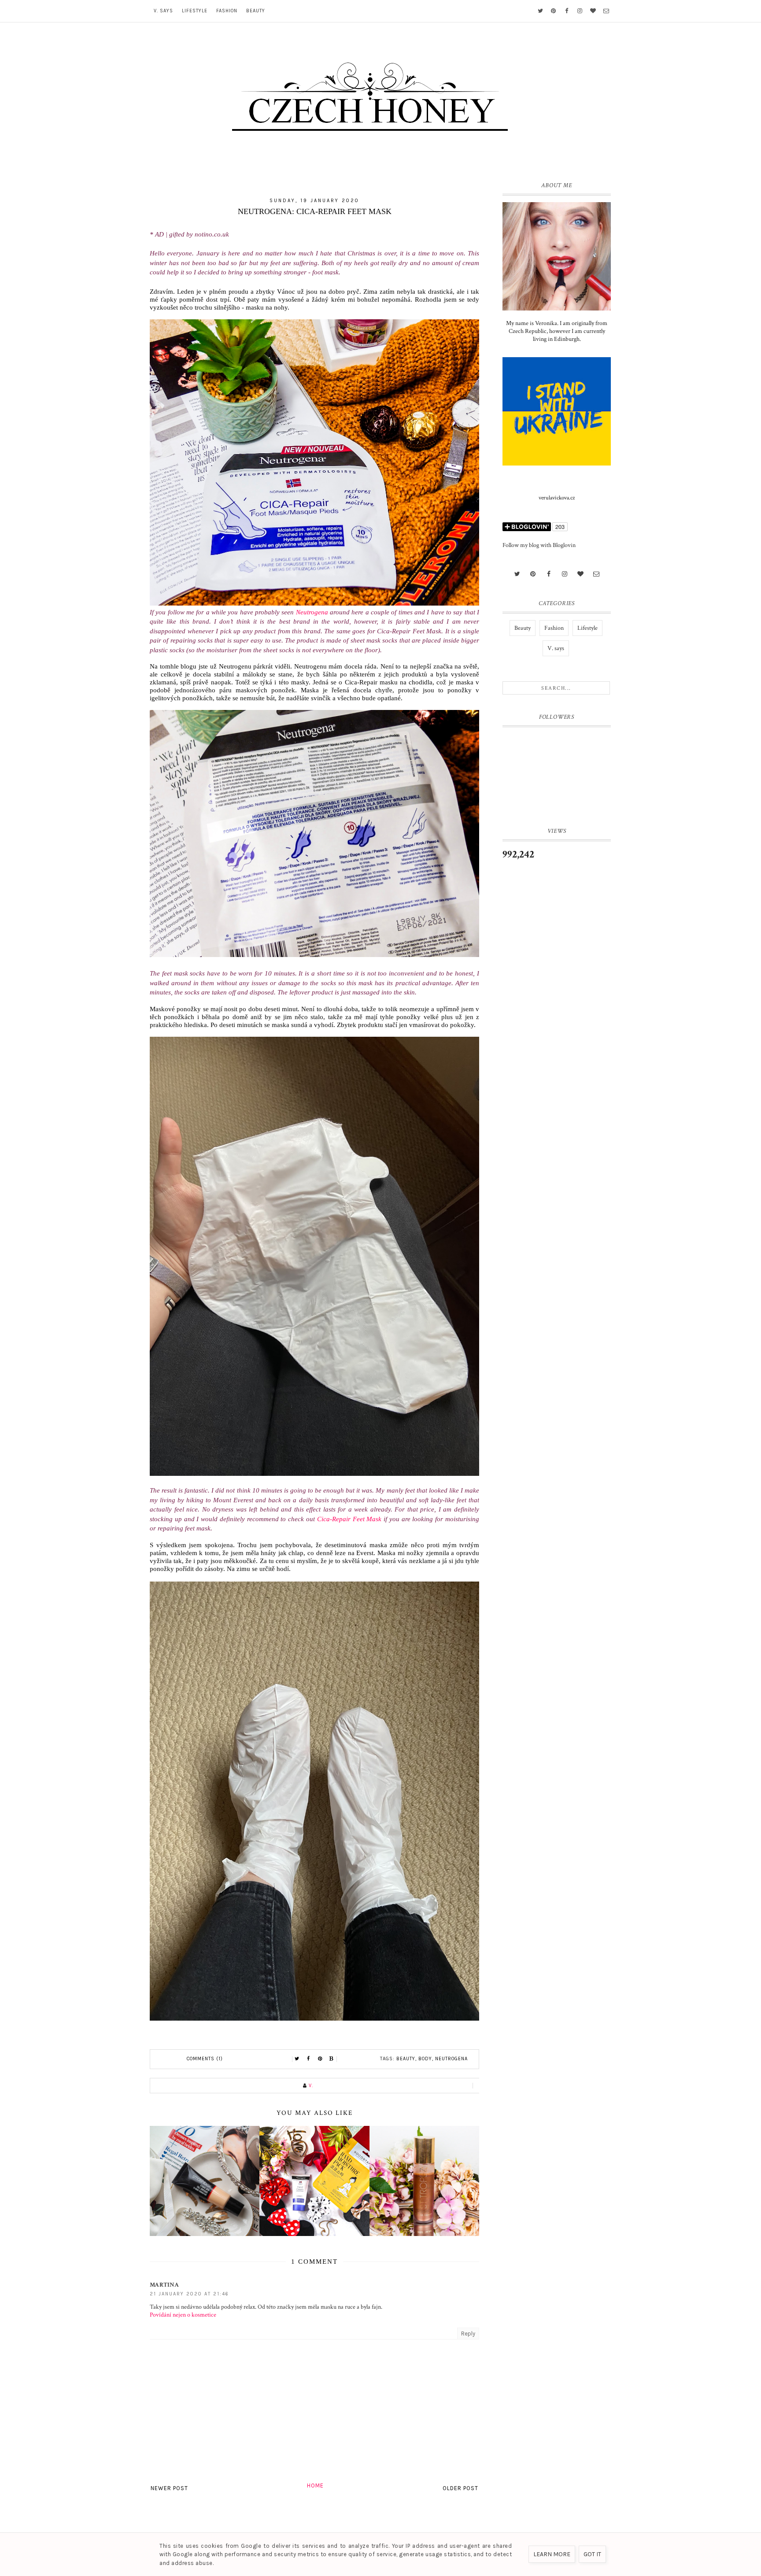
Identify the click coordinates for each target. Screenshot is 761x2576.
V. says (163, 11)
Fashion (227, 11)
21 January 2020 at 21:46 (189, 2294)
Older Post (460, 2488)
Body (425, 2059)
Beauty (256, 11)
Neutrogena (312, 612)
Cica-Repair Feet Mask (349, 1519)
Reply (468, 2334)
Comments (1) (205, 2059)
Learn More (552, 2554)
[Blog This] (332, 2059)
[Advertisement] (557, 1014)
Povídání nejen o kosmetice (183, 2315)
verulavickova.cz (557, 498)
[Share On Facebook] (309, 2059)
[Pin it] (320, 2059)
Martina (164, 2285)
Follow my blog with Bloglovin (539, 545)
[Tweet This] (297, 2059)
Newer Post (169, 2488)
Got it (592, 2554)
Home (315, 2485)
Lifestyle (195, 11)
